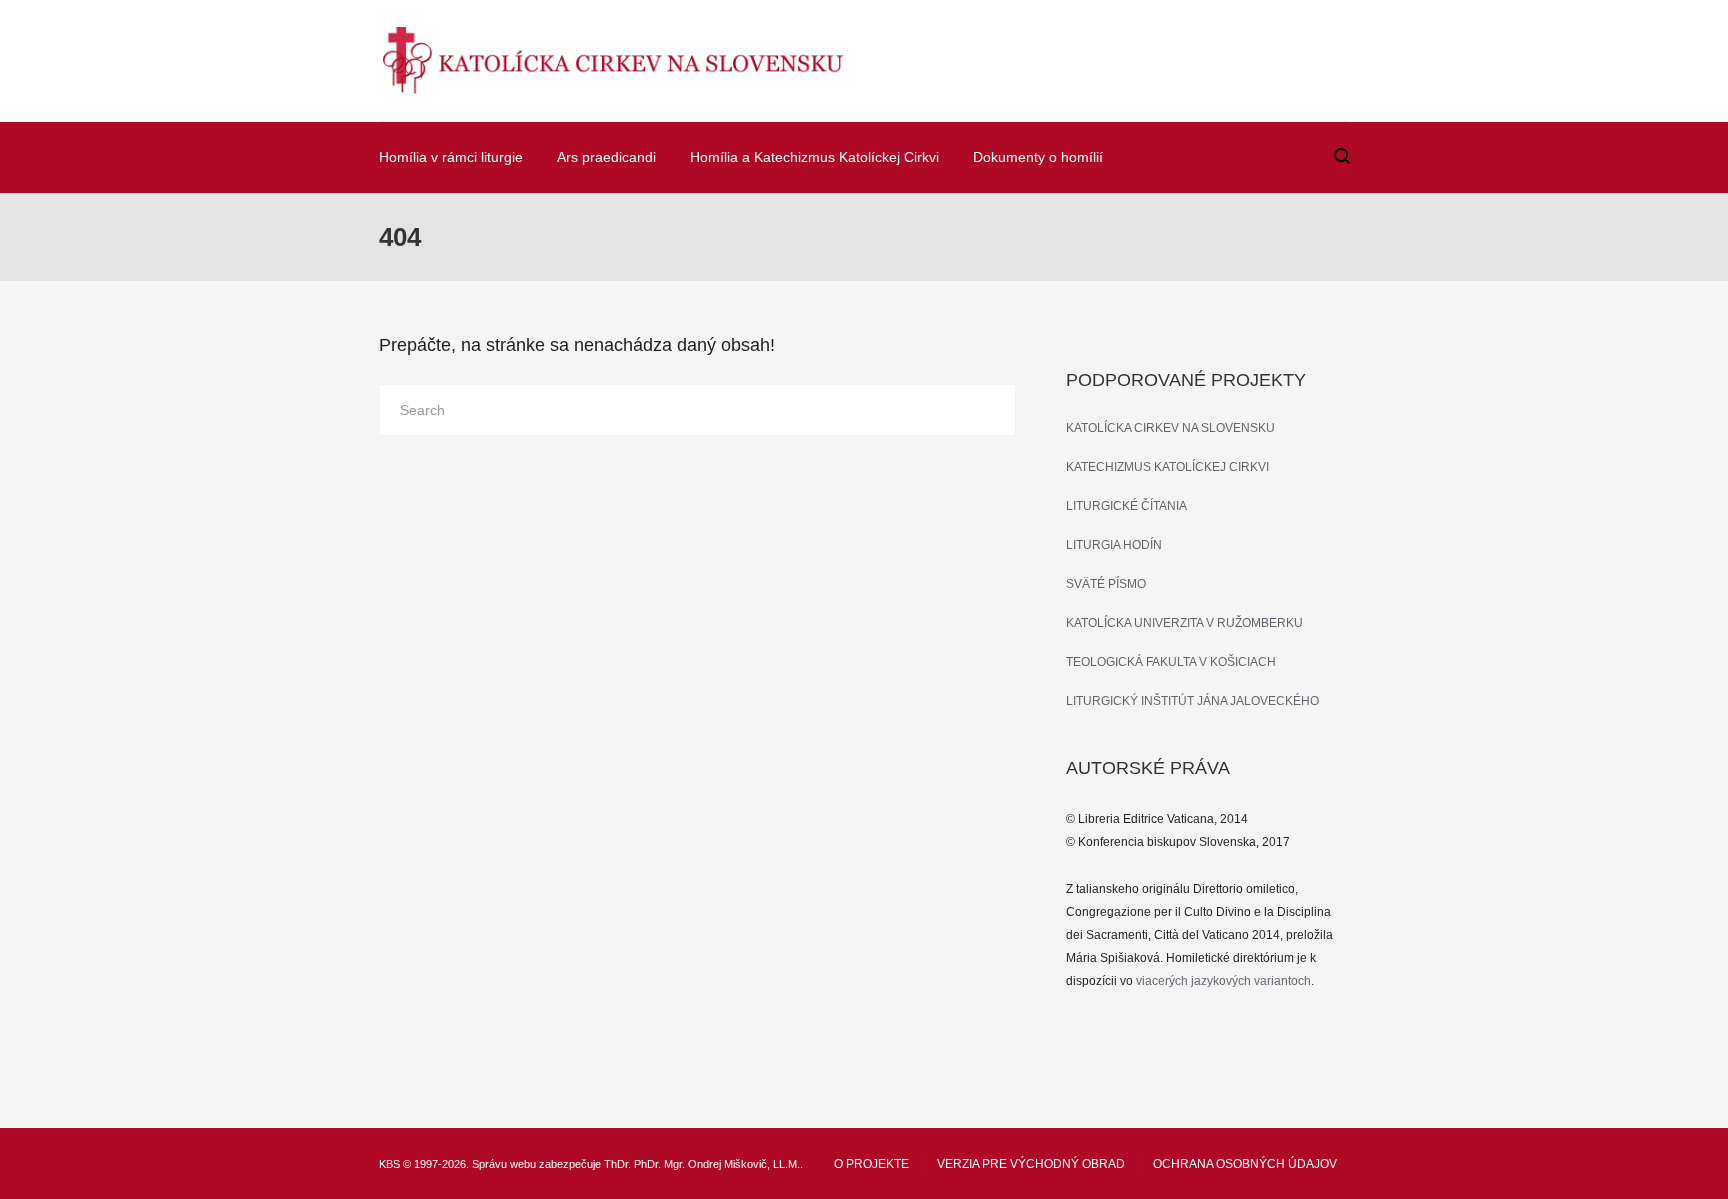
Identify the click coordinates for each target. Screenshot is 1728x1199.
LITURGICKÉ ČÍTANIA (1126, 506)
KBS (389, 1164)
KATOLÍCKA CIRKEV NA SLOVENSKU (1170, 428)
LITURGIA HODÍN (1114, 545)
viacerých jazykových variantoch (1223, 981)
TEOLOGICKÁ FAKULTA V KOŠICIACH (1171, 662)
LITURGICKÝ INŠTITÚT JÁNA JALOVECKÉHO (1192, 701)
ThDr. (617, 1164)
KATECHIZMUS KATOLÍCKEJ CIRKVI (1167, 467)
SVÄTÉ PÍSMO (1106, 584)
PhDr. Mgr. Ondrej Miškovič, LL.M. (717, 1164)
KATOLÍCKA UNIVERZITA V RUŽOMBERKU (1184, 623)
